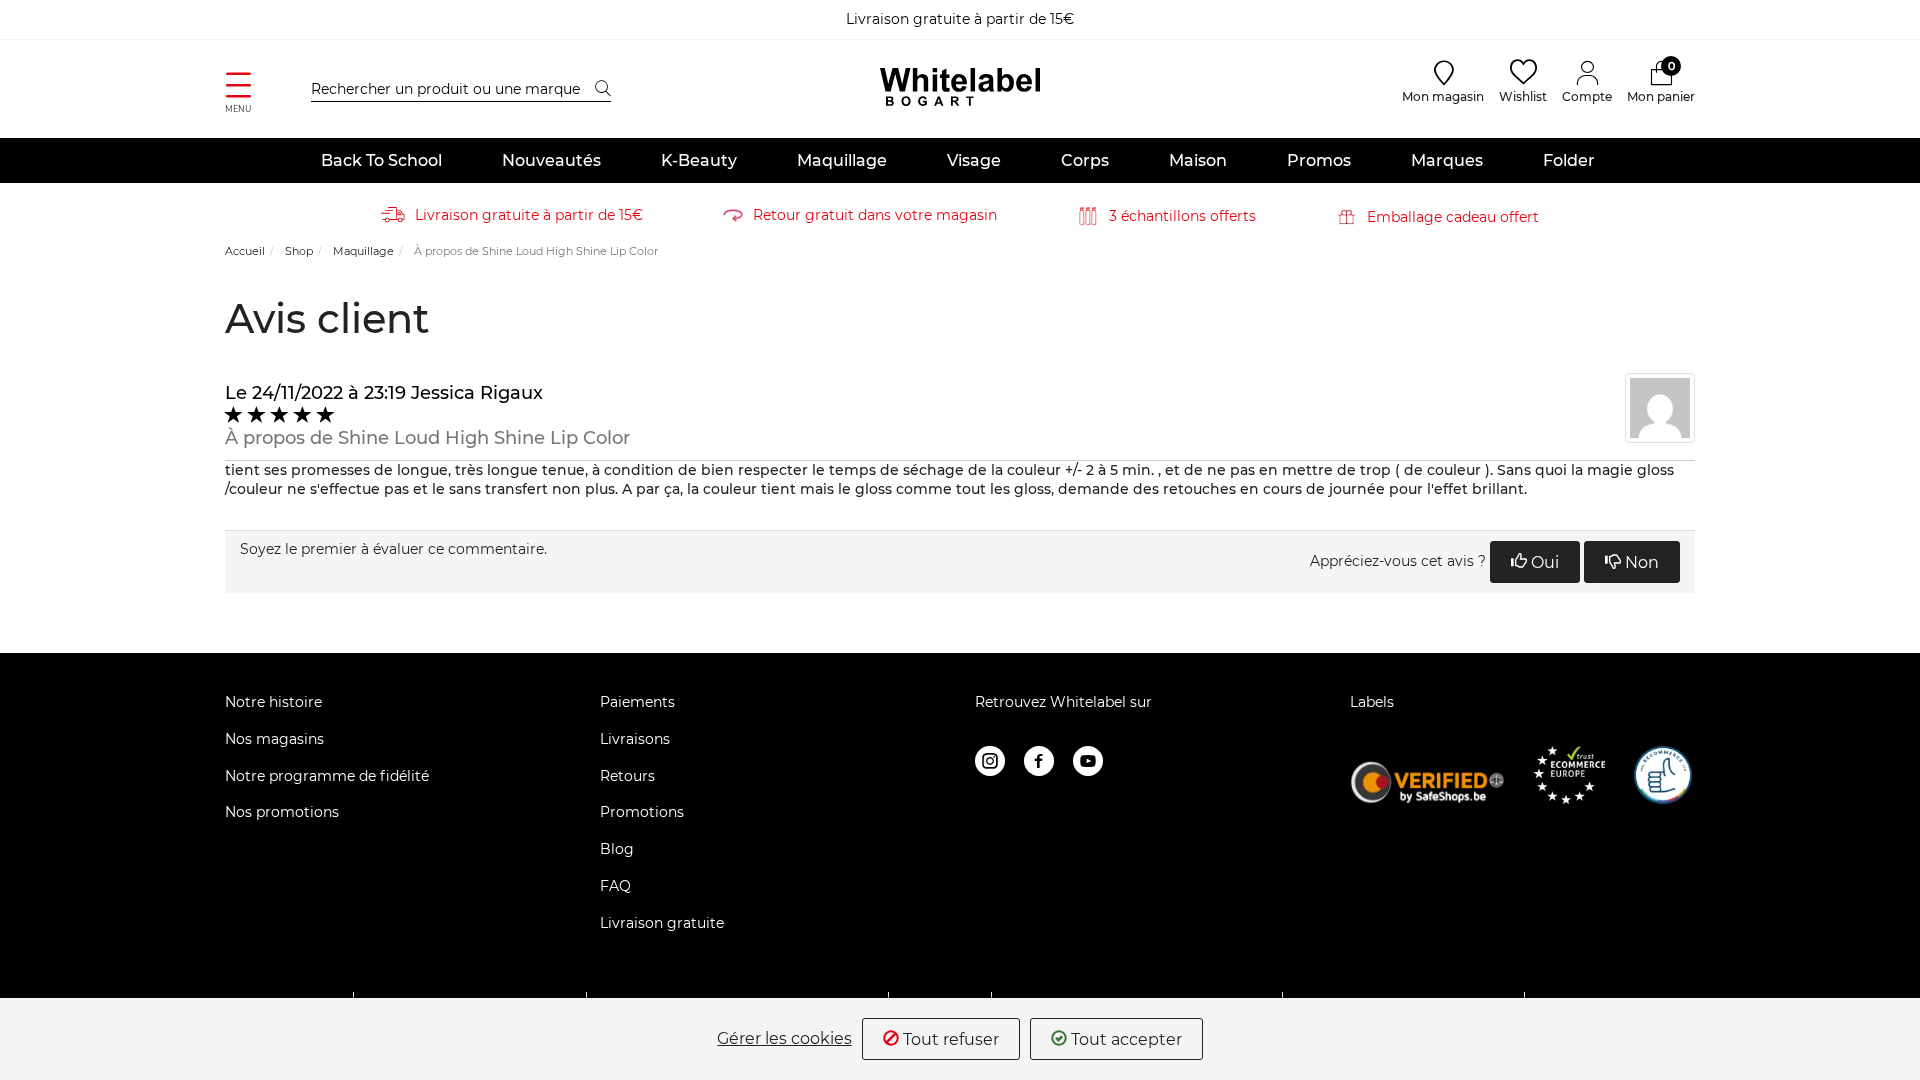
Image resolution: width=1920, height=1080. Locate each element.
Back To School (381, 160)
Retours (627, 776)
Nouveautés (551, 160)
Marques (1447, 160)
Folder (1569, 160)
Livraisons (635, 739)
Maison (1198, 160)
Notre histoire (273, 702)
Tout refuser (949, 1039)
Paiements (637, 702)
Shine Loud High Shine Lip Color (484, 438)
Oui (1543, 562)
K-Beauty (699, 160)
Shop (299, 251)
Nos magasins (274, 739)
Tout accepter (1124, 1039)
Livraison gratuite (662, 923)
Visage (974, 160)
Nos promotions (282, 812)
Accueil (245, 251)
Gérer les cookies (784, 1039)
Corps (1085, 160)
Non (1640, 562)
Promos (1319, 160)
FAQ (615, 886)
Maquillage (842, 160)
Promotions (642, 812)
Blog (617, 849)
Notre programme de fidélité (327, 776)
